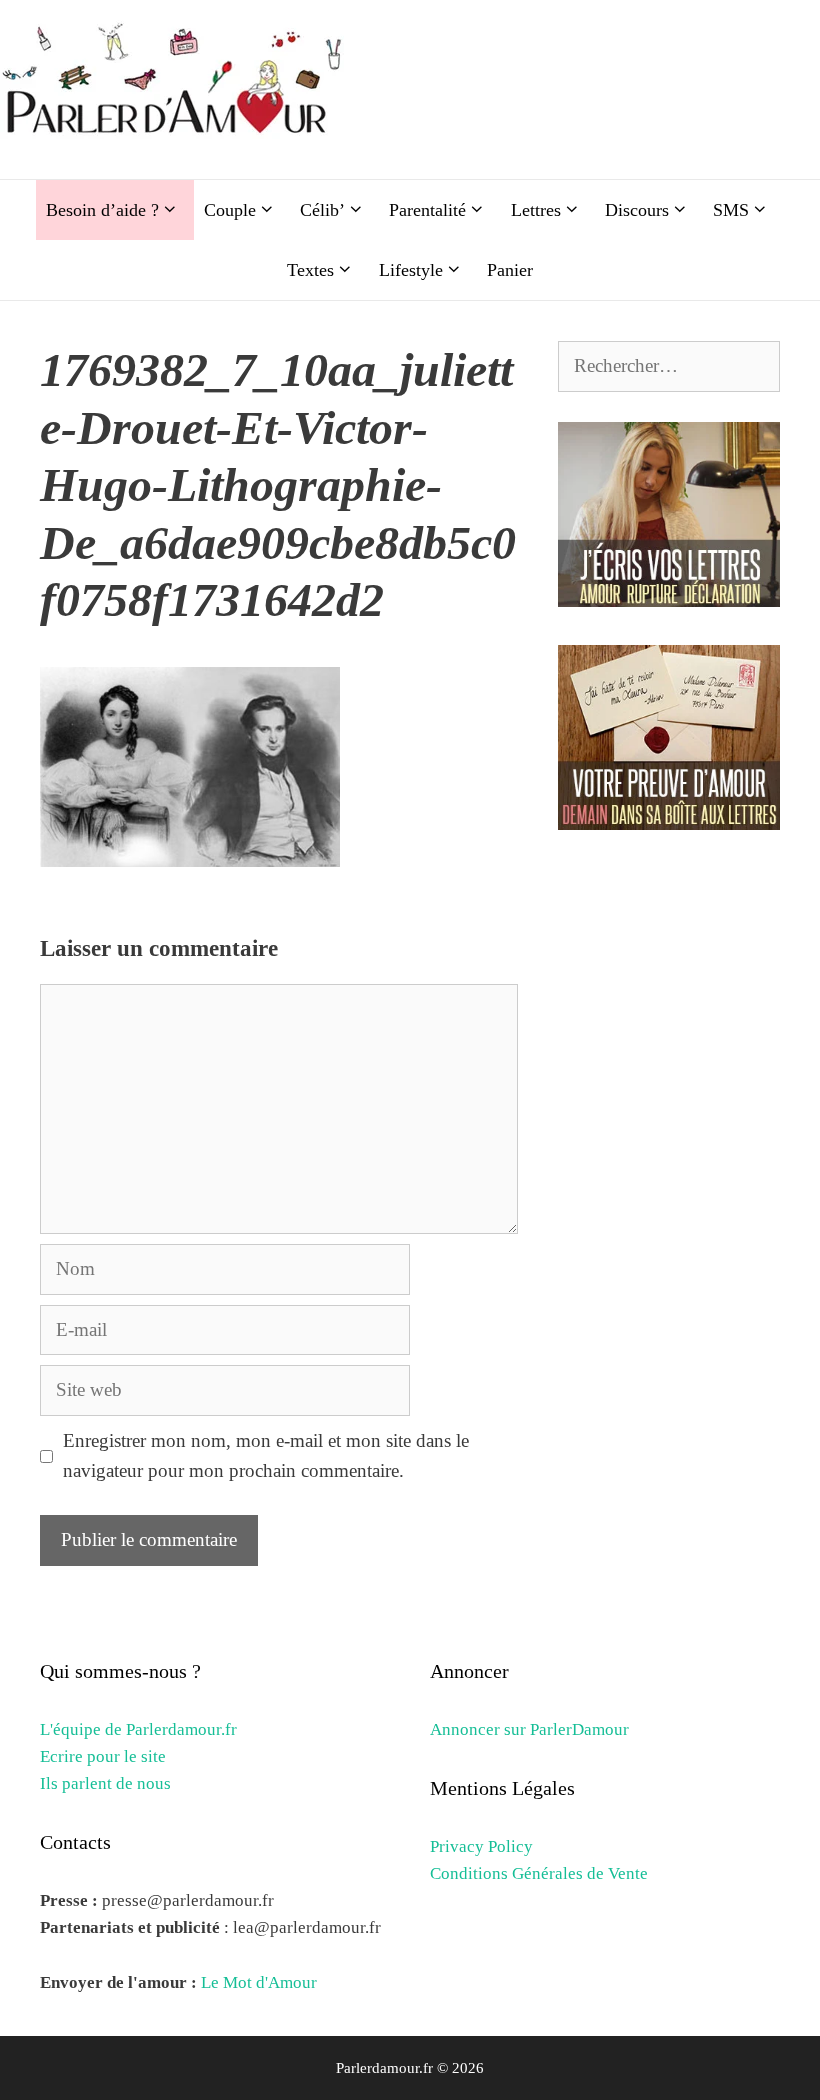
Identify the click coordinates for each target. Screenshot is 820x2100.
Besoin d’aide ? (102, 210)
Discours (637, 210)
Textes (310, 270)
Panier (510, 270)
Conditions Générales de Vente (539, 1873)
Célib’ (322, 210)
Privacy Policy (481, 1846)
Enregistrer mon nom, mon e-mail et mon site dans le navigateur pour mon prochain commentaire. (266, 1455)
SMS (731, 210)
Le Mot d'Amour (259, 1982)
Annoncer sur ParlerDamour (529, 1729)
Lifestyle (411, 270)
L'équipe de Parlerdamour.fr (138, 1729)
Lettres (536, 210)
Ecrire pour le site (103, 1756)
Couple (230, 210)
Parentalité (427, 210)
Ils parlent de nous (105, 1783)
